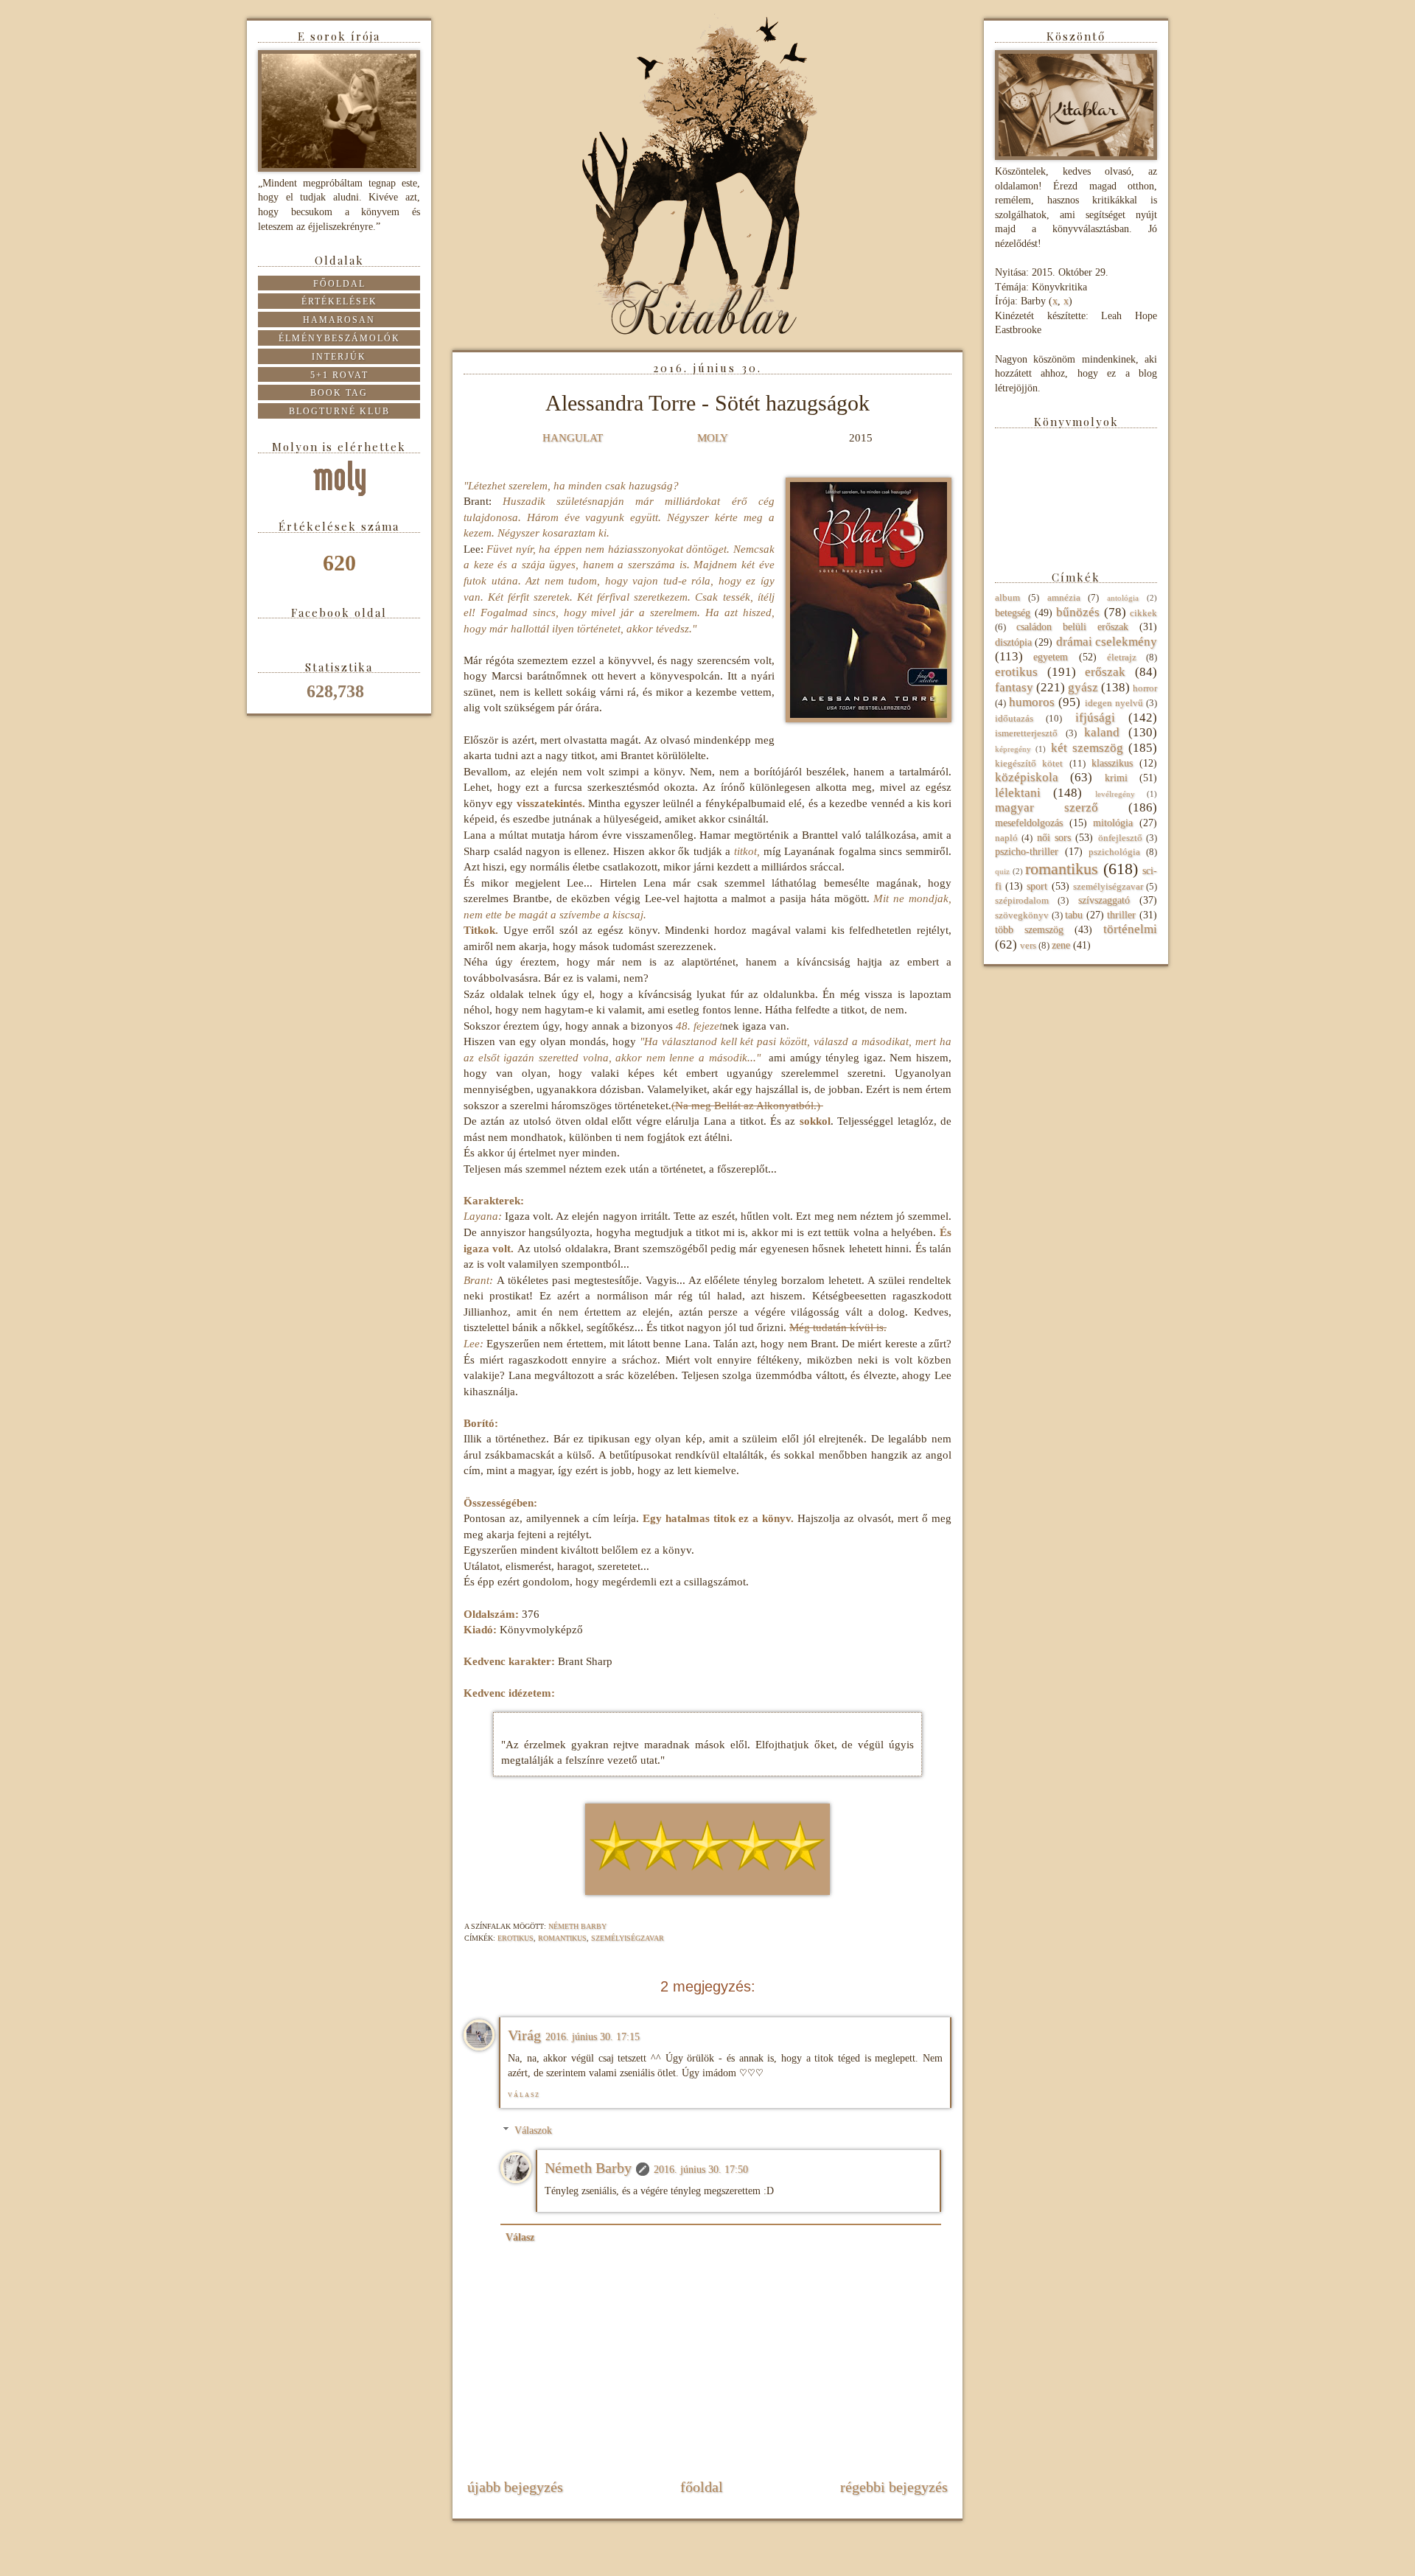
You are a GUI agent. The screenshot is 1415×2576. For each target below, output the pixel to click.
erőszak (1105, 672)
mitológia (1113, 823)
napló (1006, 838)
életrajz (1122, 657)
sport (1037, 886)
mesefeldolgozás (1029, 823)
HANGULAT (573, 437)
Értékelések (339, 301)
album (1007, 598)
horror (1145, 688)
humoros (1032, 702)
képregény (1013, 749)
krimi (1116, 778)
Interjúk (339, 357)
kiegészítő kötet (1029, 764)
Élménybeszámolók (339, 338)
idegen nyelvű (1114, 703)
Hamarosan (339, 320)
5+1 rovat (339, 375)
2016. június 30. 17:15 (593, 2037)
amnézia (1064, 598)
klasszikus (1112, 763)
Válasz (524, 2095)
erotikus (516, 1938)
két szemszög (1087, 748)
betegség (1013, 613)
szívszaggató (1104, 900)
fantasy (1014, 687)
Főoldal (702, 2487)
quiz (1002, 871)
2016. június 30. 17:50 (701, 2170)
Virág (524, 2035)
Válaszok (533, 2131)
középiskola (1027, 777)
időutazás (1014, 719)
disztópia (1013, 642)
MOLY (713, 437)
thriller (1121, 915)
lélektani (1018, 793)
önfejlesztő (1120, 838)
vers (1028, 946)
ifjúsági (1095, 718)
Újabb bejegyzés (515, 2487)
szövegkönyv (1022, 915)
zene (1061, 945)
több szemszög (1029, 930)
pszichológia (1114, 852)
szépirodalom (1022, 901)
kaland (1102, 732)
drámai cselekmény (1107, 642)
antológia (1123, 598)
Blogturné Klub (339, 411)
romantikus (562, 1938)
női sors (1054, 838)
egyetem (1051, 657)
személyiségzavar (628, 1938)
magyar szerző (1047, 807)
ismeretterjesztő (1026, 733)
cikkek (1143, 613)
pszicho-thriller (1027, 852)
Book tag (339, 393)
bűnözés (1078, 612)
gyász (1083, 687)
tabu (1074, 915)
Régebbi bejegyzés (894, 2487)
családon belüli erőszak (1072, 627)
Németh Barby (588, 2168)
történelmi (1130, 929)
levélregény (1115, 794)
